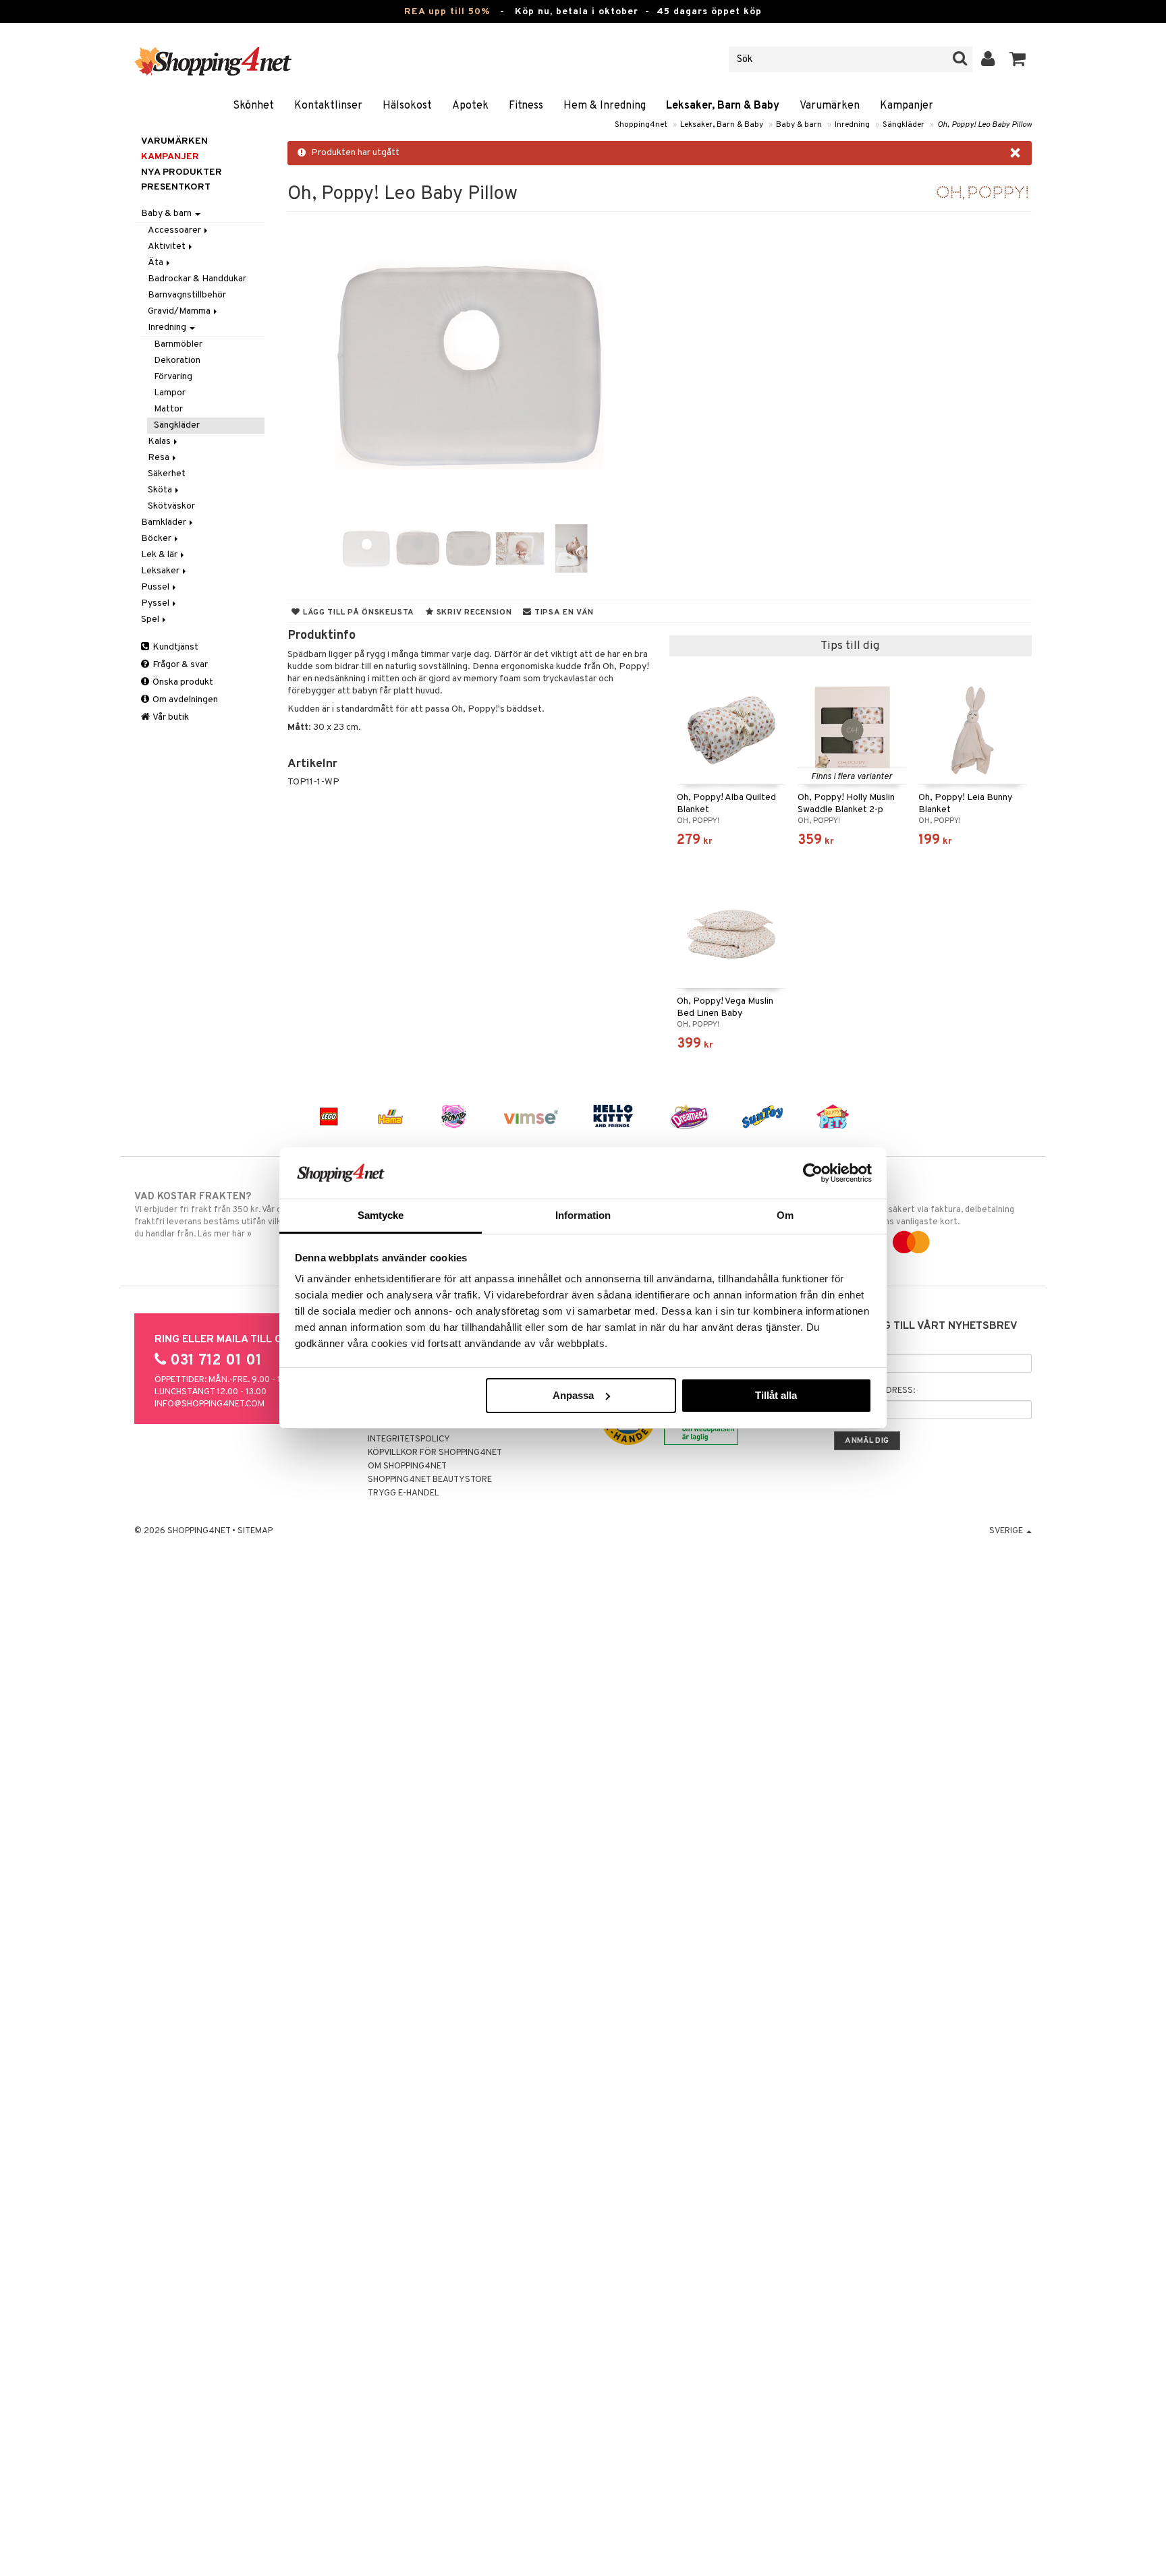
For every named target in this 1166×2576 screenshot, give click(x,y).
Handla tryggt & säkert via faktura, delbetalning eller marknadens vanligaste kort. (919, 1209)
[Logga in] (988, 59)
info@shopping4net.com (210, 1404)
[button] (1018, 59)
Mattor (168, 409)
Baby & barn (799, 125)
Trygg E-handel (404, 1493)
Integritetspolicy (409, 1439)
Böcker (157, 539)
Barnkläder (165, 522)
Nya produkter (182, 172)
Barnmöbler (178, 344)
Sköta (161, 490)
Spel (151, 620)
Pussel (156, 587)
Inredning (852, 125)
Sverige (1007, 1531)
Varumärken (830, 106)
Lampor (170, 393)
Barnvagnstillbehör (187, 295)
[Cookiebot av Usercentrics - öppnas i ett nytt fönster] (813, 1173)
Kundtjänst (174, 647)
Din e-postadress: (874, 1391)
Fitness (526, 106)
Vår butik (170, 717)
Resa (160, 458)
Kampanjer (907, 106)
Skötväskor (171, 506)
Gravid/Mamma (180, 311)
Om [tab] (785, 1215)
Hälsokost (407, 106)
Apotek (470, 106)
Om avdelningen (184, 700)
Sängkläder (904, 125)
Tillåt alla (776, 1395)
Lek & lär (160, 555)
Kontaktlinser (328, 106)
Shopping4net (641, 125)
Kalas (160, 441)
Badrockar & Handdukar (197, 279)
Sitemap (255, 1531)
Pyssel (156, 603)
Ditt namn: (858, 1344)
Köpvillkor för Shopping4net (435, 1453)
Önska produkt (182, 682)
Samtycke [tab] (381, 1215)
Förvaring (173, 377)
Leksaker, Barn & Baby (723, 106)
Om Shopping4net (407, 1466)
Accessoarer (175, 230)
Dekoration (177, 361)
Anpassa (573, 1395)
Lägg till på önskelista (357, 612)
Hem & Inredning (605, 106)
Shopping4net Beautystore (430, 1480)
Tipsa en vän (562, 612)
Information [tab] (583, 1215)
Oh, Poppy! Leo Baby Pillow (984, 125)
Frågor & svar (179, 665)
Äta (157, 263)
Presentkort (176, 187)
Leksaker (161, 571)
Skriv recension (473, 612)
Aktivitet (168, 247)
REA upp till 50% (447, 12)
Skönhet (253, 106)
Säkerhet (167, 474)
